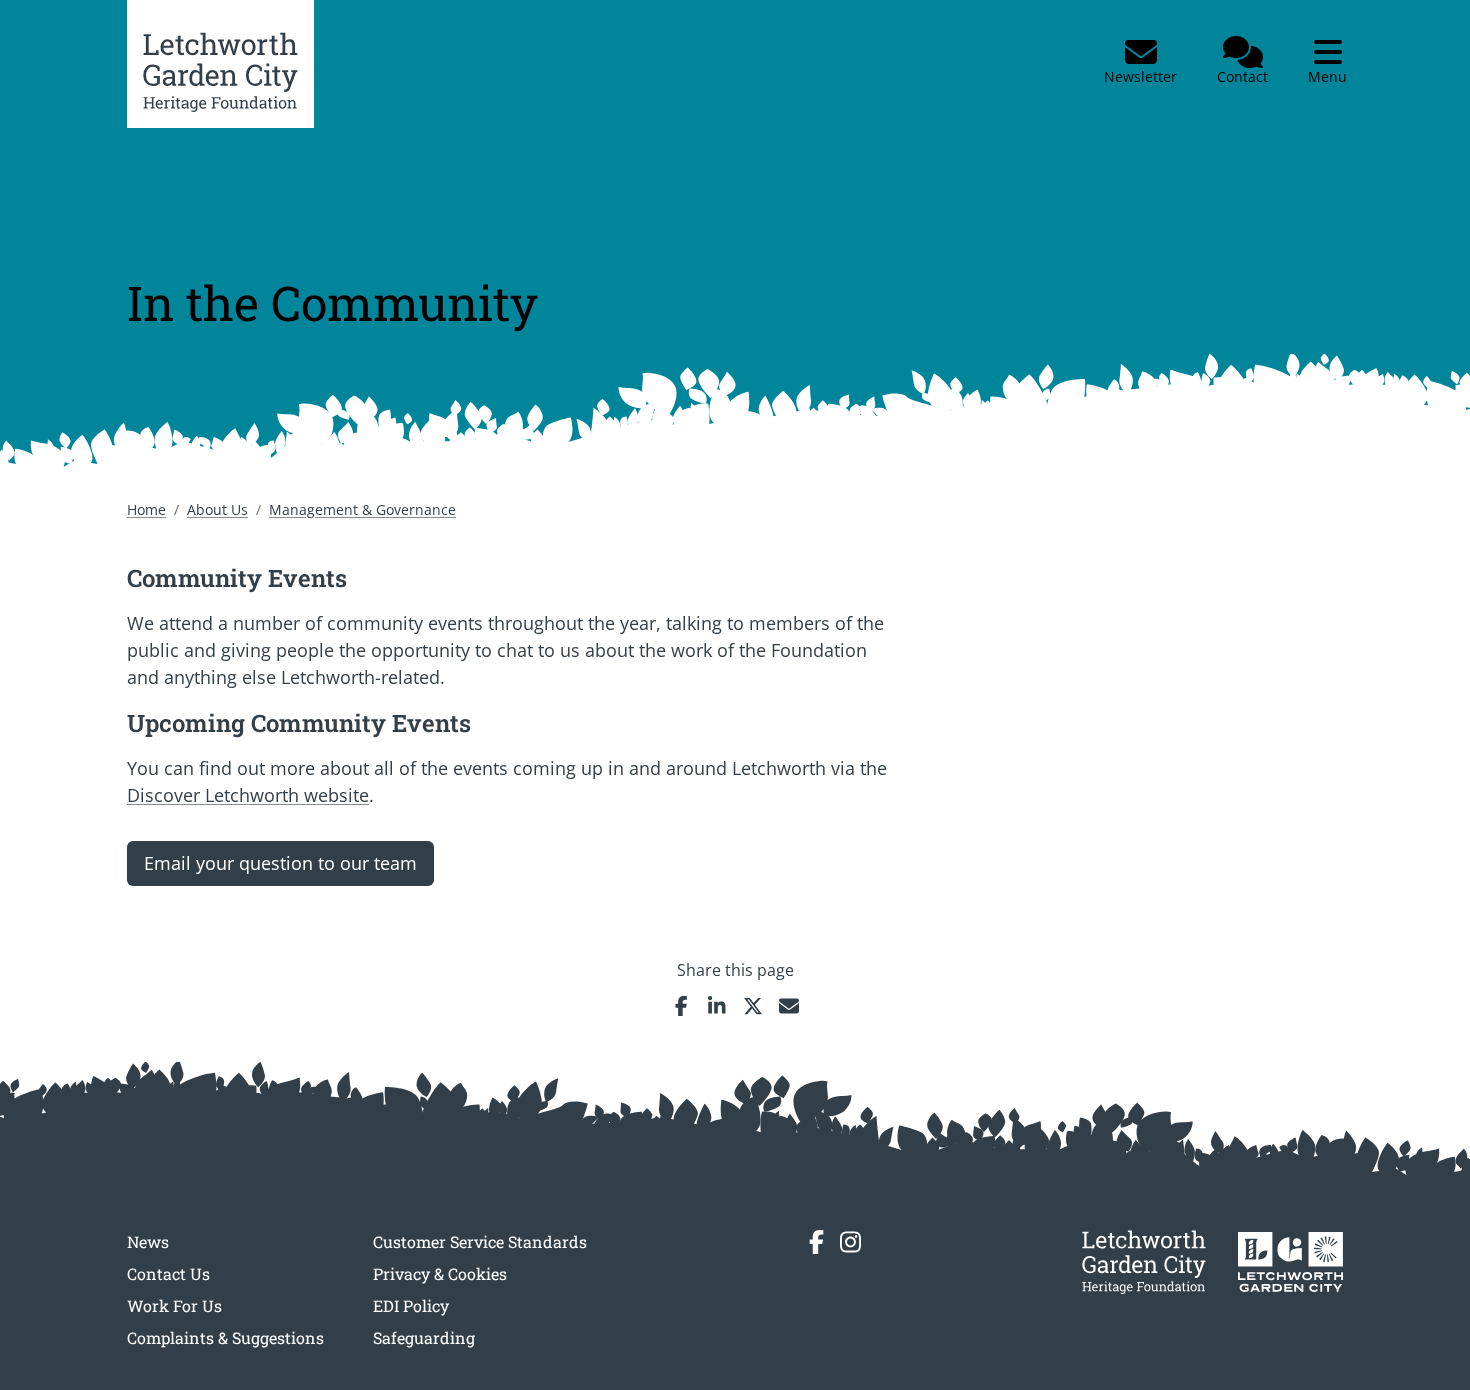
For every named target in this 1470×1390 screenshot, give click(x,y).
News (148, 1241)
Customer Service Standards (480, 1241)
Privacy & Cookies (440, 1273)
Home (146, 509)
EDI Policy (411, 1305)
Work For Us (174, 1305)
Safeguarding (424, 1337)
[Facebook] (816, 1242)
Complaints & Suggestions (225, 1337)
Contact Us (168, 1273)
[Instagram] (850, 1242)
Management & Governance (362, 509)
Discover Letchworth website (248, 795)
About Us (217, 509)
